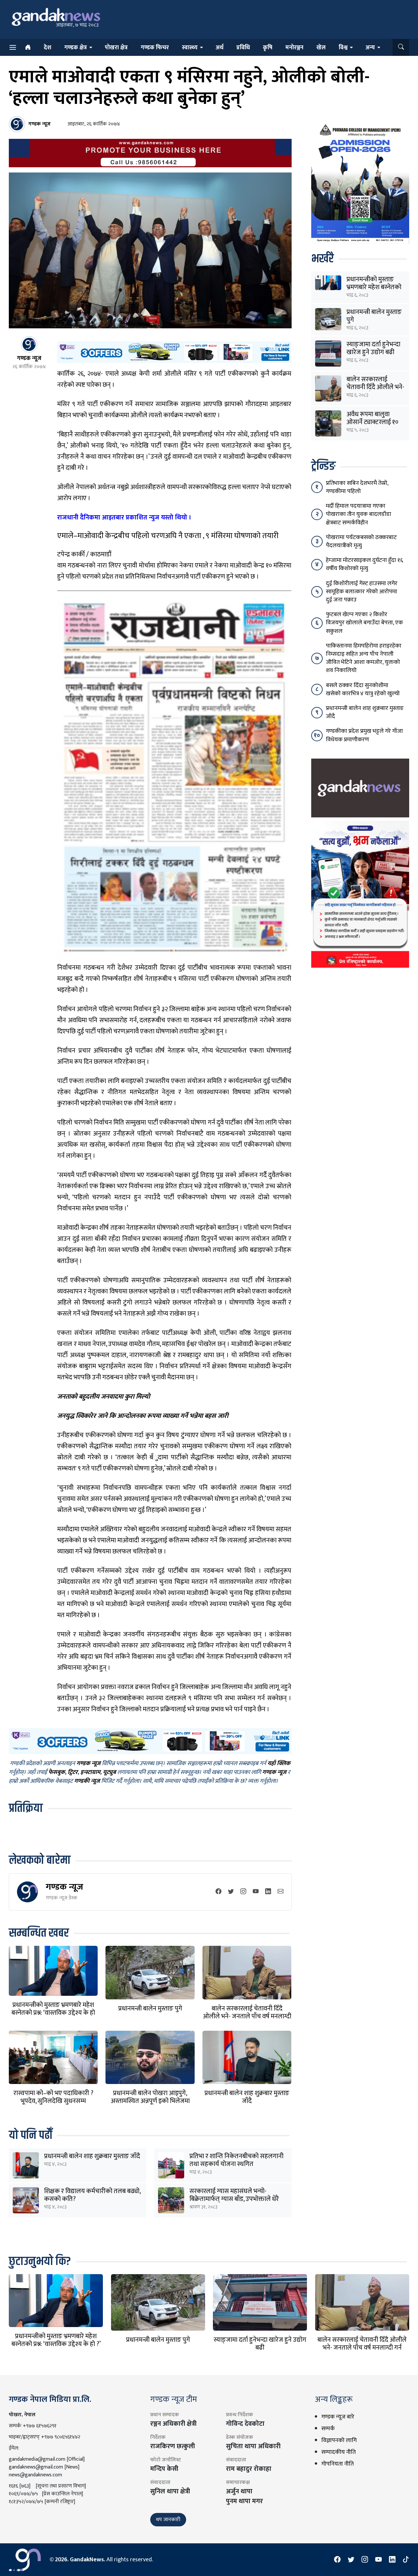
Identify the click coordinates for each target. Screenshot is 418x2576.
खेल (321, 48)
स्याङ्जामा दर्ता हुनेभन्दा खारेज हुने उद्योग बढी (373, 348)
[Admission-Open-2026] (360, 182)
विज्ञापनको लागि (339, 2440)
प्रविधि (243, 48)
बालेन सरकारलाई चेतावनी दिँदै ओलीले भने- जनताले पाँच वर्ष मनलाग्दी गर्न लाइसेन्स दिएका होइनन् (247, 2016)
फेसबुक (57, 1772)
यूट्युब (109, 1772)
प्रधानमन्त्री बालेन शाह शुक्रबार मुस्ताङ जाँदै (247, 2097)
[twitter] (231, 1892)
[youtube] (256, 1892)
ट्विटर (73, 1772)
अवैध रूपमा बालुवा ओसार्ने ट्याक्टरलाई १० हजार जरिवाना (372, 422)
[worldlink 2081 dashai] (174, 352)
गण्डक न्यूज (64, 1887)
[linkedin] (268, 1892)
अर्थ (219, 48)
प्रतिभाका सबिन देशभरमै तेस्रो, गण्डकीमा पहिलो (357, 487)
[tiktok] (406, 2560)
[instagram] (243, 1892)
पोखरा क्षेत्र (116, 48)
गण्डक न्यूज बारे (338, 2417)
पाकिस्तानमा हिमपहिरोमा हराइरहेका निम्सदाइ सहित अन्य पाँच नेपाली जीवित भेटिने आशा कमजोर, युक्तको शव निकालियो (364, 658)
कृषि (268, 48)
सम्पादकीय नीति (338, 2452)
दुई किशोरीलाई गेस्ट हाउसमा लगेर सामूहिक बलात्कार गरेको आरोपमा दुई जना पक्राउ (362, 592)
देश (48, 48)
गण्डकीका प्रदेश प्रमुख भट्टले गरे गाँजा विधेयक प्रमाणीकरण (364, 735)
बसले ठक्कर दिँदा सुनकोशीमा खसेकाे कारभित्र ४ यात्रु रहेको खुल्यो (363, 689)
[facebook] (218, 1892)
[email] (281, 1892)
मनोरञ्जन (294, 48)
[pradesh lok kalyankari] (360, 894)
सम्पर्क (328, 2429)
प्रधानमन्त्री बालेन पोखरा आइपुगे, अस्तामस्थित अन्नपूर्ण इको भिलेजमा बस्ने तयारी (150, 2101)
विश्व (343, 48)
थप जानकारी (168, 2520)
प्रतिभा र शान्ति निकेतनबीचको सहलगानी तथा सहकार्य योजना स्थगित (236, 2160)
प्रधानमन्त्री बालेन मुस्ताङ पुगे (150, 2009)
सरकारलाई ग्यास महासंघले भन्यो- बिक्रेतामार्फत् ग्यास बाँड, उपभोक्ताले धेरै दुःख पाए (234, 2199)
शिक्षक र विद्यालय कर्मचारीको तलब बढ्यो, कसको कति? (92, 2195)
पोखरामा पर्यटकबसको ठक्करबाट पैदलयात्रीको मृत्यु (361, 541)
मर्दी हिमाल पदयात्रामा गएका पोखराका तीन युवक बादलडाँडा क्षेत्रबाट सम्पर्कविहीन (359, 514)
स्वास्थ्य (190, 48)
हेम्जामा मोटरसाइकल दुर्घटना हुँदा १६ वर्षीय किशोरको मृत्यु (364, 564)
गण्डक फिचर (155, 48)
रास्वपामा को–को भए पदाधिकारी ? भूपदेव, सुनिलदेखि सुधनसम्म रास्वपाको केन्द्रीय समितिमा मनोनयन (53, 2101)
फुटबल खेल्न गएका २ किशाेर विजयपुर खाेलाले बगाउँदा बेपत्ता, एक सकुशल (364, 623)
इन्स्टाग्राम (90, 1772)
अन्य (370, 48)
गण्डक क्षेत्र (76, 48)
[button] (401, 47)
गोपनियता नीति (338, 2464)
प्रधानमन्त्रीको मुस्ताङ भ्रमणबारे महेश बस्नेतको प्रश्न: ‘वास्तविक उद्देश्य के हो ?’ (53, 2013)
